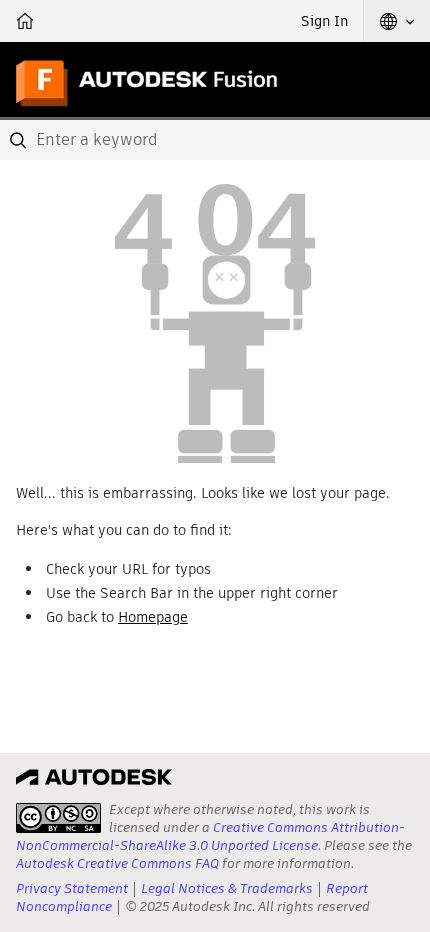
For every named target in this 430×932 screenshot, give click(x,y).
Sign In (324, 21)
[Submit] (20, 140)
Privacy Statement (72, 888)
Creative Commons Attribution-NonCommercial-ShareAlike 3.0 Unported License (210, 836)
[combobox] (215, 140)
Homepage (153, 617)
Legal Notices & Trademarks (227, 888)
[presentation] (58, 818)
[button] (397, 21)
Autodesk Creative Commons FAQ (117, 863)
